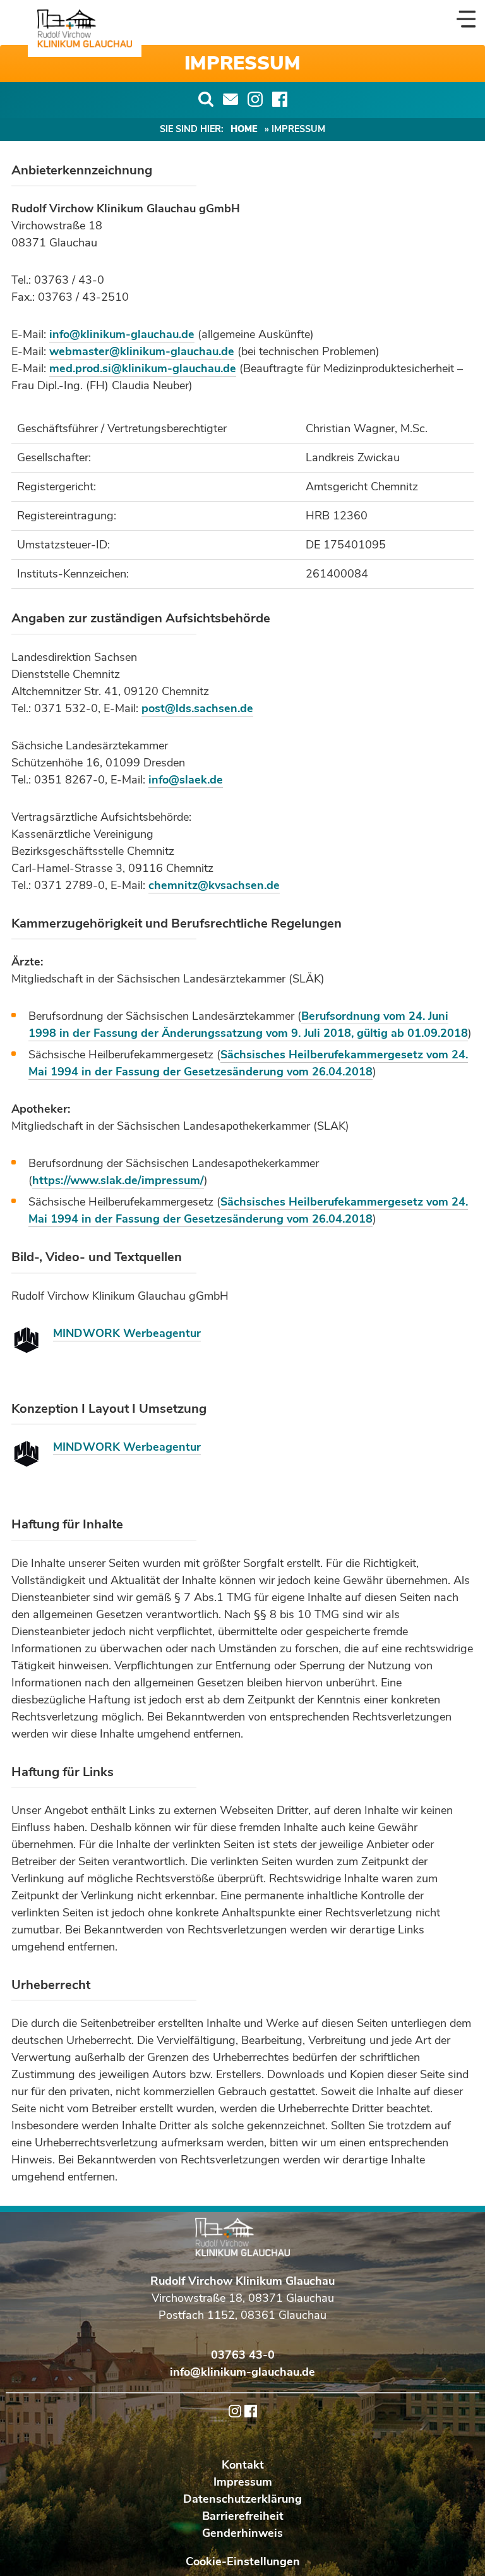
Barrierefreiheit (243, 2516)
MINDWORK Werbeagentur (127, 1333)
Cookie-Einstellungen (243, 2561)
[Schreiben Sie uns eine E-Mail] (231, 99)
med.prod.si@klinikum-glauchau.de (143, 368)
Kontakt (243, 2465)
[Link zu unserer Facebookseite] (280, 99)
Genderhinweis (242, 2533)
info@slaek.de (186, 780)
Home (244, 129)
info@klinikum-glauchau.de (122, 334)
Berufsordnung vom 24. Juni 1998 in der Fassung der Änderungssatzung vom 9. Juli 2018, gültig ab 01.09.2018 (248, 1025)
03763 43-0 (243, 2355)
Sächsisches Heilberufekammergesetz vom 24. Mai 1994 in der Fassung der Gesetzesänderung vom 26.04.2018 (248, 1063)
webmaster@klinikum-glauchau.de (142, 351)
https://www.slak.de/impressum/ (118, 1180)
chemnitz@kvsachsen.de (214, 885)
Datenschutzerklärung (242, 2499)
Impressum (243, 2482)
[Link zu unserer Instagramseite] (255, 99)
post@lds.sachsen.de (197, 708)
